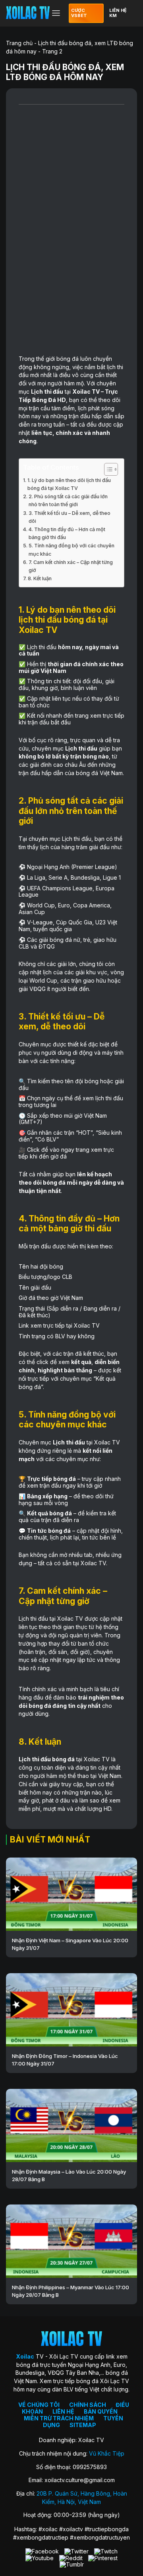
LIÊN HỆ (63, 2411)
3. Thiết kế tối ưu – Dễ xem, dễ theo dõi (70, 517)
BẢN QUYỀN (101, 2411)
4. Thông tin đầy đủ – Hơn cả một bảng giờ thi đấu (67, 533)
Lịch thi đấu (47, 392)
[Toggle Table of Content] (107, 469)
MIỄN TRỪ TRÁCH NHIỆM (59, 2418)
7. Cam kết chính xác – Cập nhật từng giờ (71, 566)
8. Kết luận (40, 578)
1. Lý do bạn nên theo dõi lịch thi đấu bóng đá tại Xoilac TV (69, 484)
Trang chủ (19, 43)
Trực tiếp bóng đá (51, 1479)
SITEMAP (83, 2425)
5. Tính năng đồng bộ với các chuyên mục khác (71, 550)
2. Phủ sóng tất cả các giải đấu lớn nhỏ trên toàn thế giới (68, 500)
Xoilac (81, 392)
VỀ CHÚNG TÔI (39, 2405)
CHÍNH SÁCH (88, 2405)
